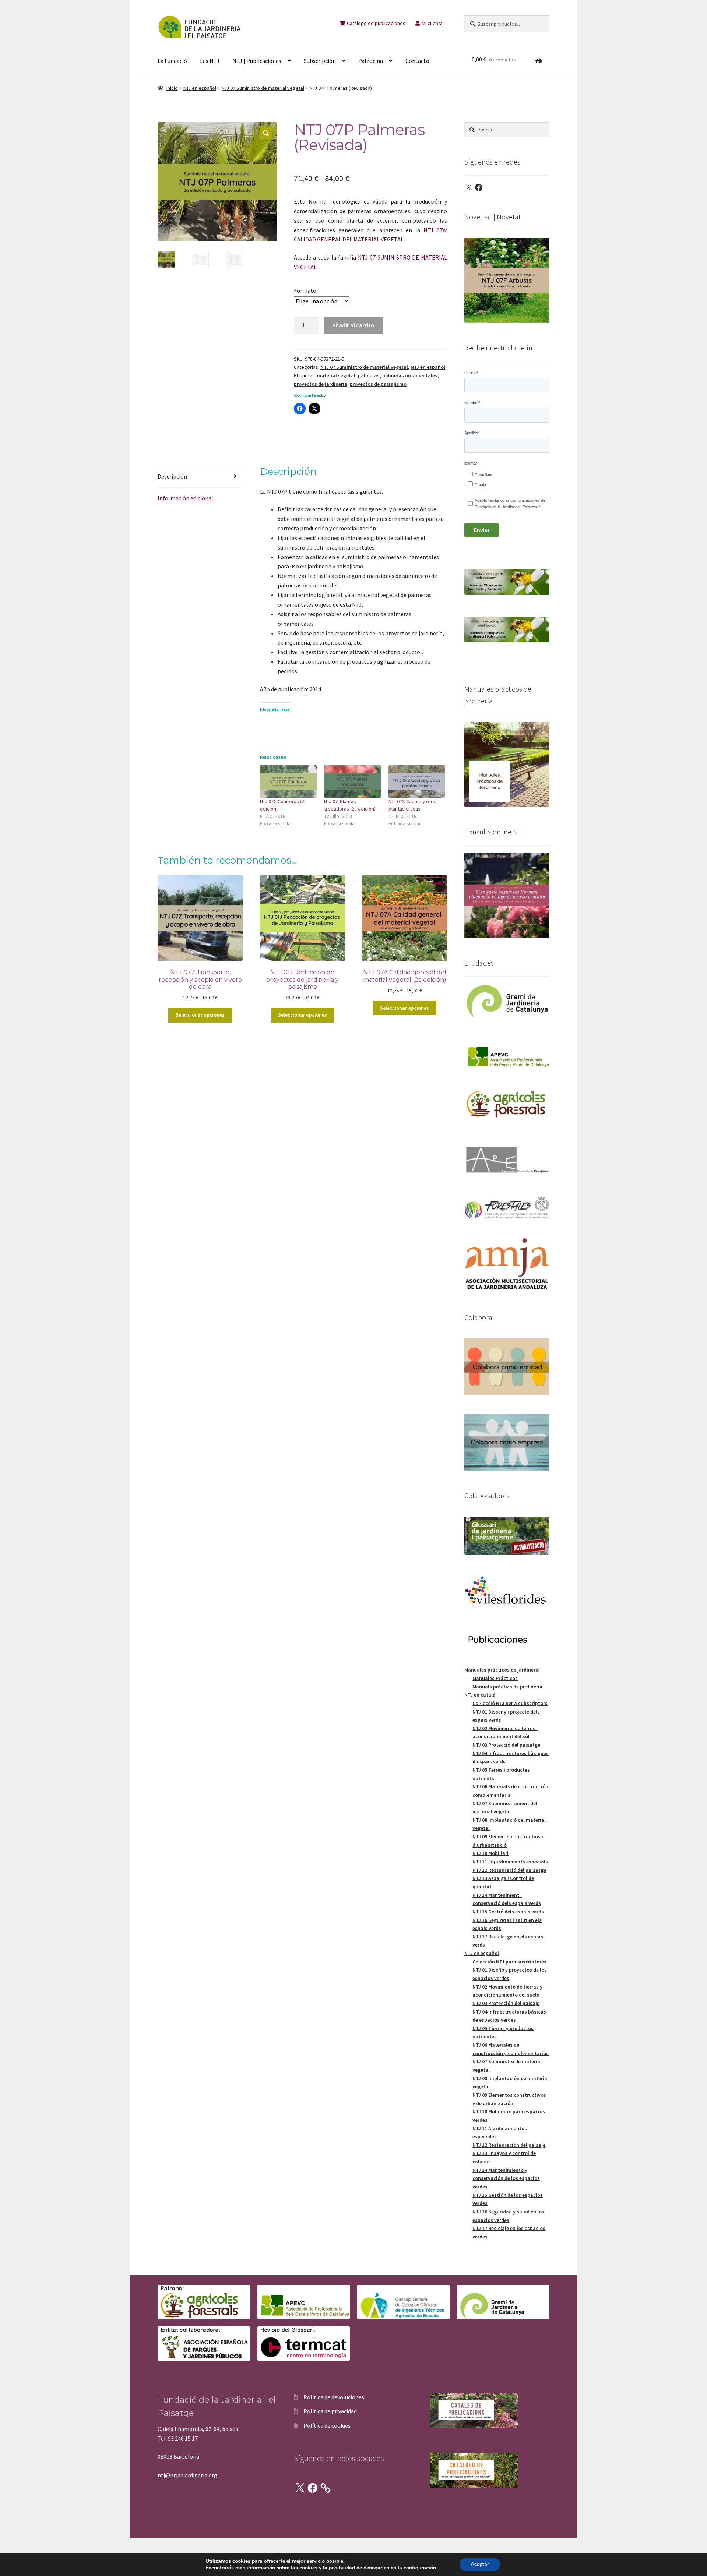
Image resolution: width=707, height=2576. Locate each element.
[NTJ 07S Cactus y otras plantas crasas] (417, 781)
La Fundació (172, 61)
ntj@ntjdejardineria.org (187, 2475)
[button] (266, 133)
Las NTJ (210, 61)
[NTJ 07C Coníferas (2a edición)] (289, 781)
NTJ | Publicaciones (257, 61)
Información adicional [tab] (185, 498)
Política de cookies (327, 2425)
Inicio (172, 88)
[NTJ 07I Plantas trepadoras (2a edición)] (353, 781)
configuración (420, 2568)
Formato (305, 290)
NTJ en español (200, 88)
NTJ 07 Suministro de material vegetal (263, 88)
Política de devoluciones (334, 2397)
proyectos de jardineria (321, 384)
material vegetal (336, 375)
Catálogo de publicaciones (376, 23)
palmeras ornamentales (410, 375)
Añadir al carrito (353, 325)
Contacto (417, 61)
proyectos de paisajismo (378, 384)
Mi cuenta (432, 23)
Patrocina (371, 61)
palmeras (369, 375)
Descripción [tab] (172, 476)
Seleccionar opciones (200, 1015)
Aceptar (480, 2564)
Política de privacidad (330, 2411)
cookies (241, 2561)
